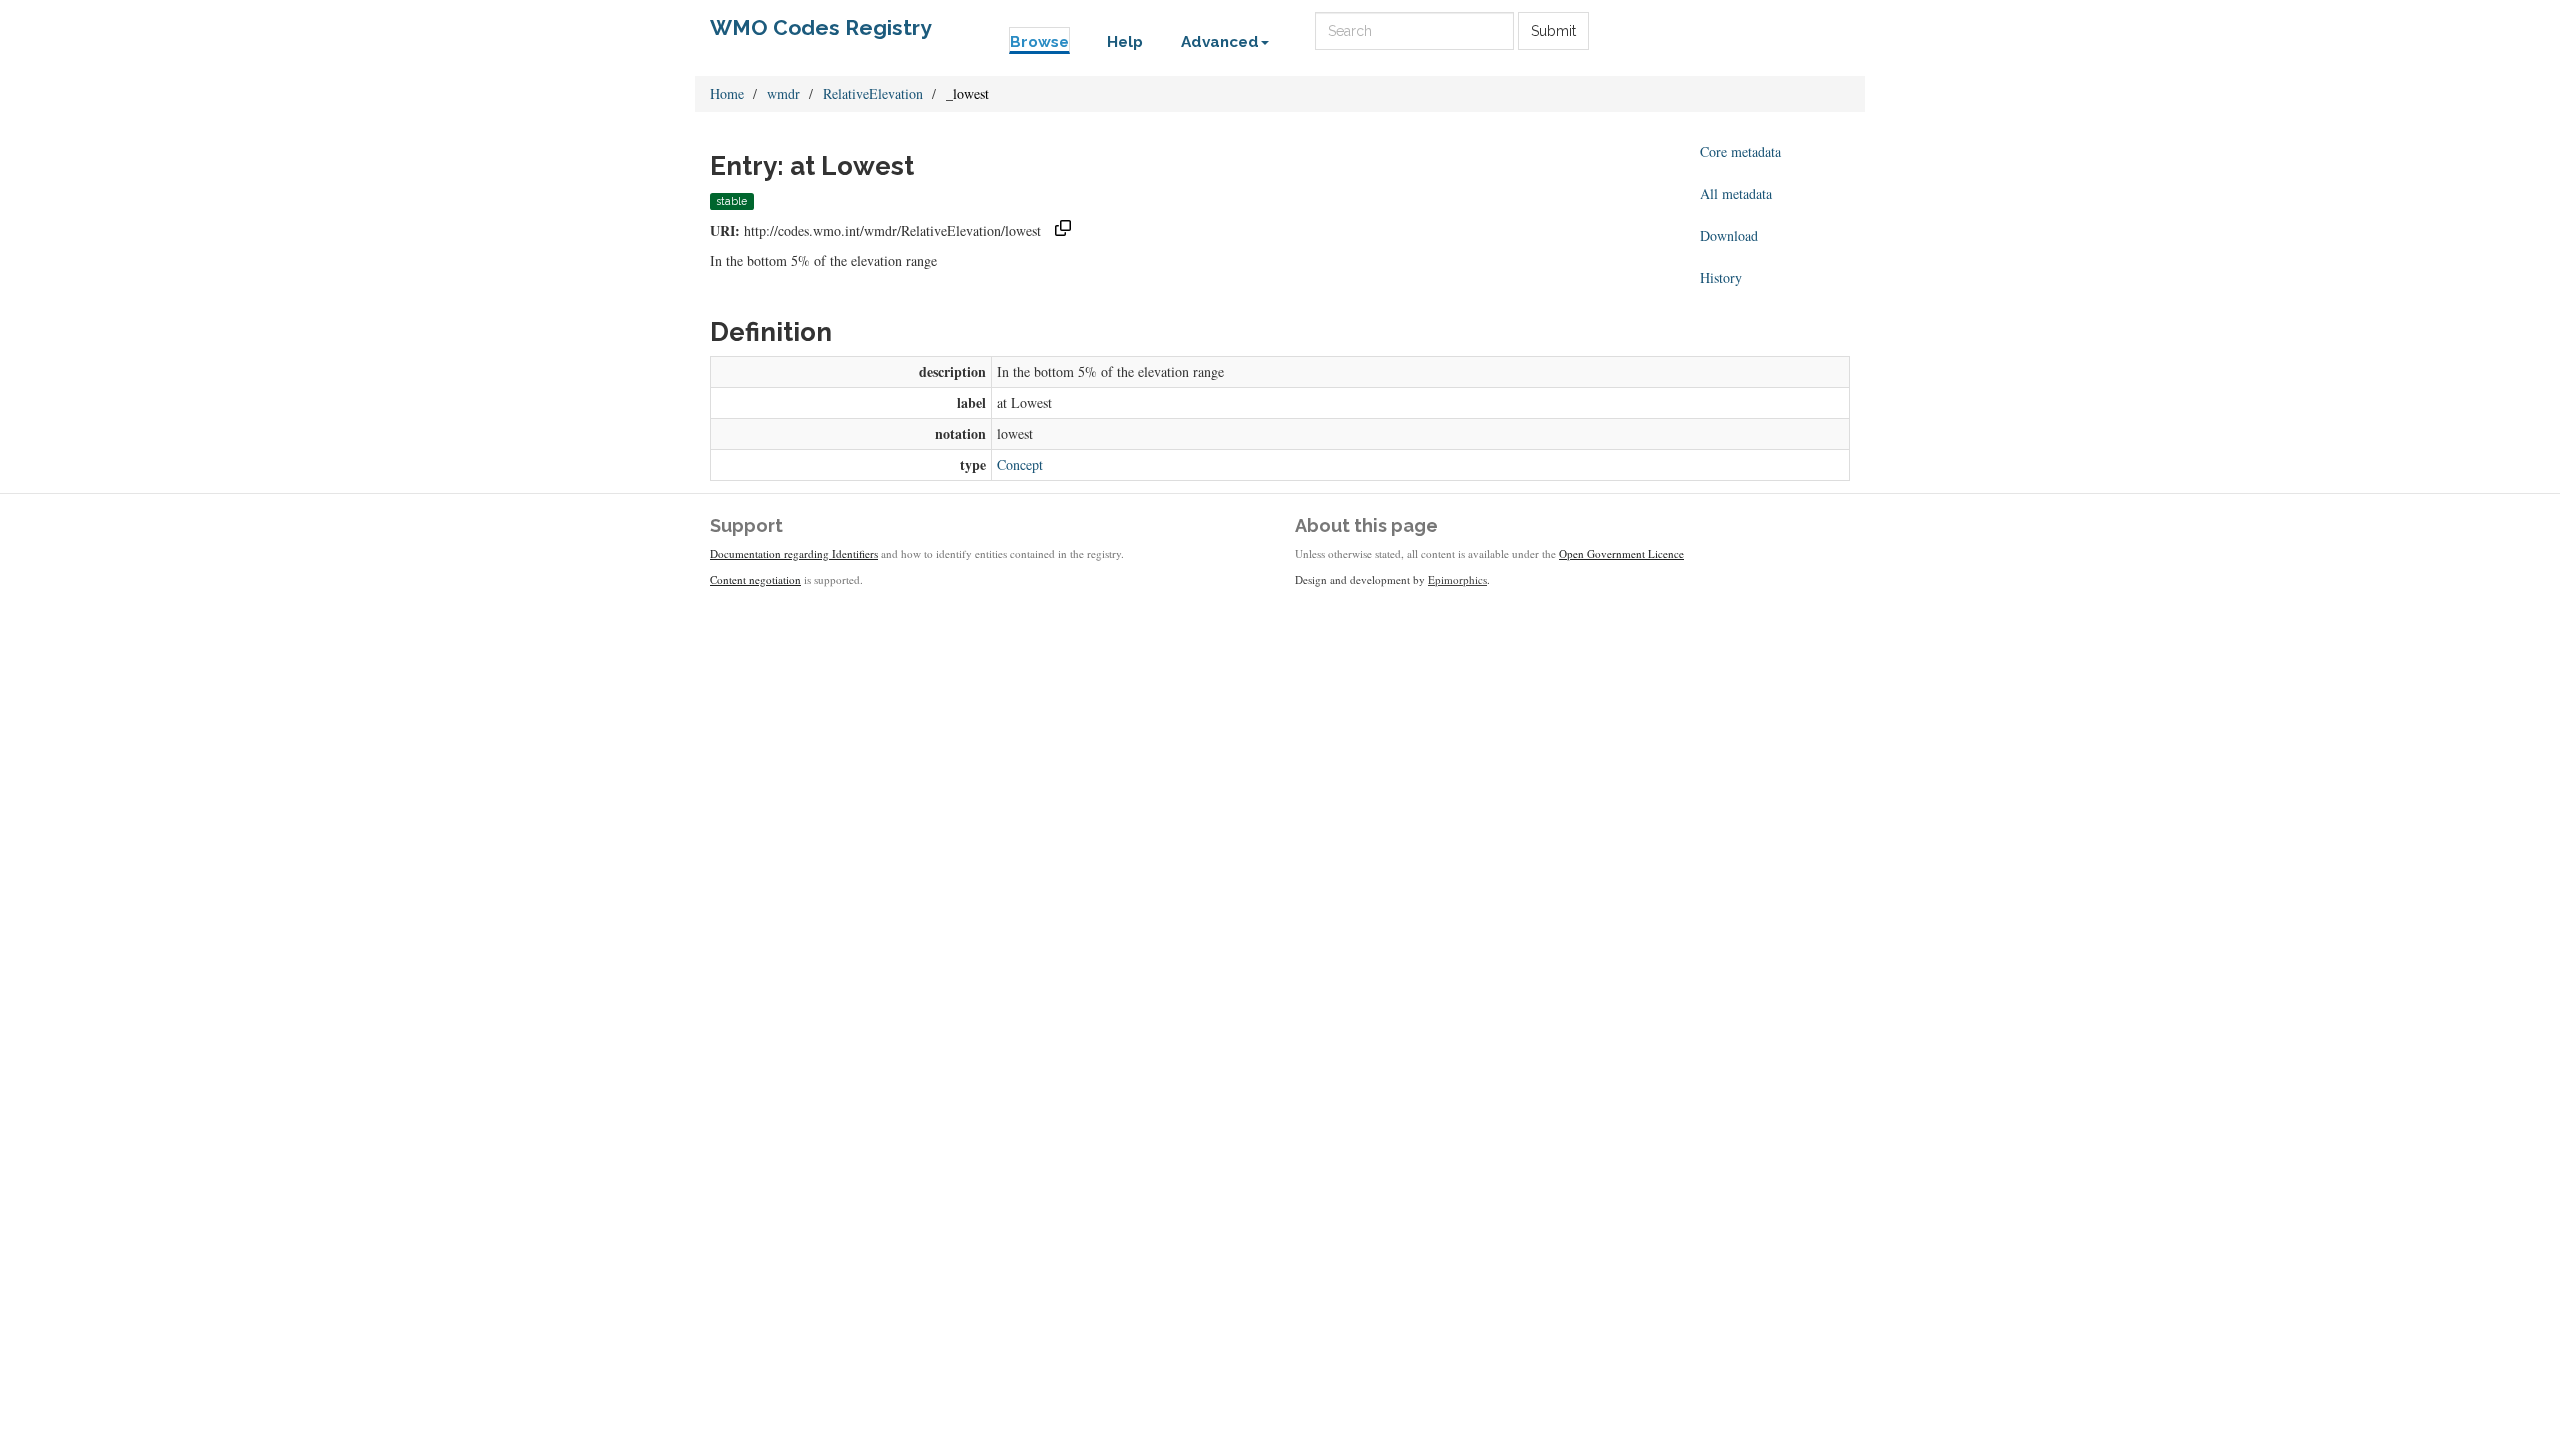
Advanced (1220, 42)
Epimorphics (1457, 579)
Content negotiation (755, 579)
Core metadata (1740, 151)
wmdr (783, 93)
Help (1125, 42)
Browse (1039, 42)
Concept (1020, 464)
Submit (1553, 31)
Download (1729, 235)
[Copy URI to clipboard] (1063, 230)
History (1721, 277)
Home (727, 93)
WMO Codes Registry (821, 27)
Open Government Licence (1621, 553)
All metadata (1736, 193)
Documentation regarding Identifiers (794, 553)
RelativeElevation (873, 93)
